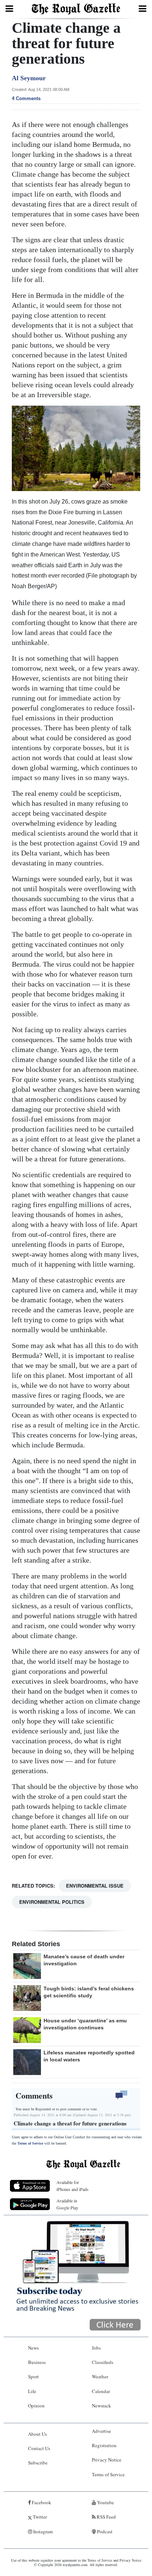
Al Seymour (29, 78)
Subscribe (38, 2463)
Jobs (96, 2348)
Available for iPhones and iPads (72, 2186)
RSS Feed (106, 2517)
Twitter (39, 2517)
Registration (104, 2445)
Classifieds (103, 2362)
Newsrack (101, 2406)
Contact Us (39, 2448)
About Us (37, 2434)
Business (37, 2362)
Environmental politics (52, 1902)
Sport (33, 2376)
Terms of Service (30, 2143)
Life (32, 2391)
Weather (100, 2376)
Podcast (104, 2531)
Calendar (101, 2391)
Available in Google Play (67, 2204)
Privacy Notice (107, 2460)
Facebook (41, 2502)
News (33, 2348)
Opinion (36, 2406)
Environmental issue (95, 1886)
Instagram (42, 2531)
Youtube (105, 2502)
